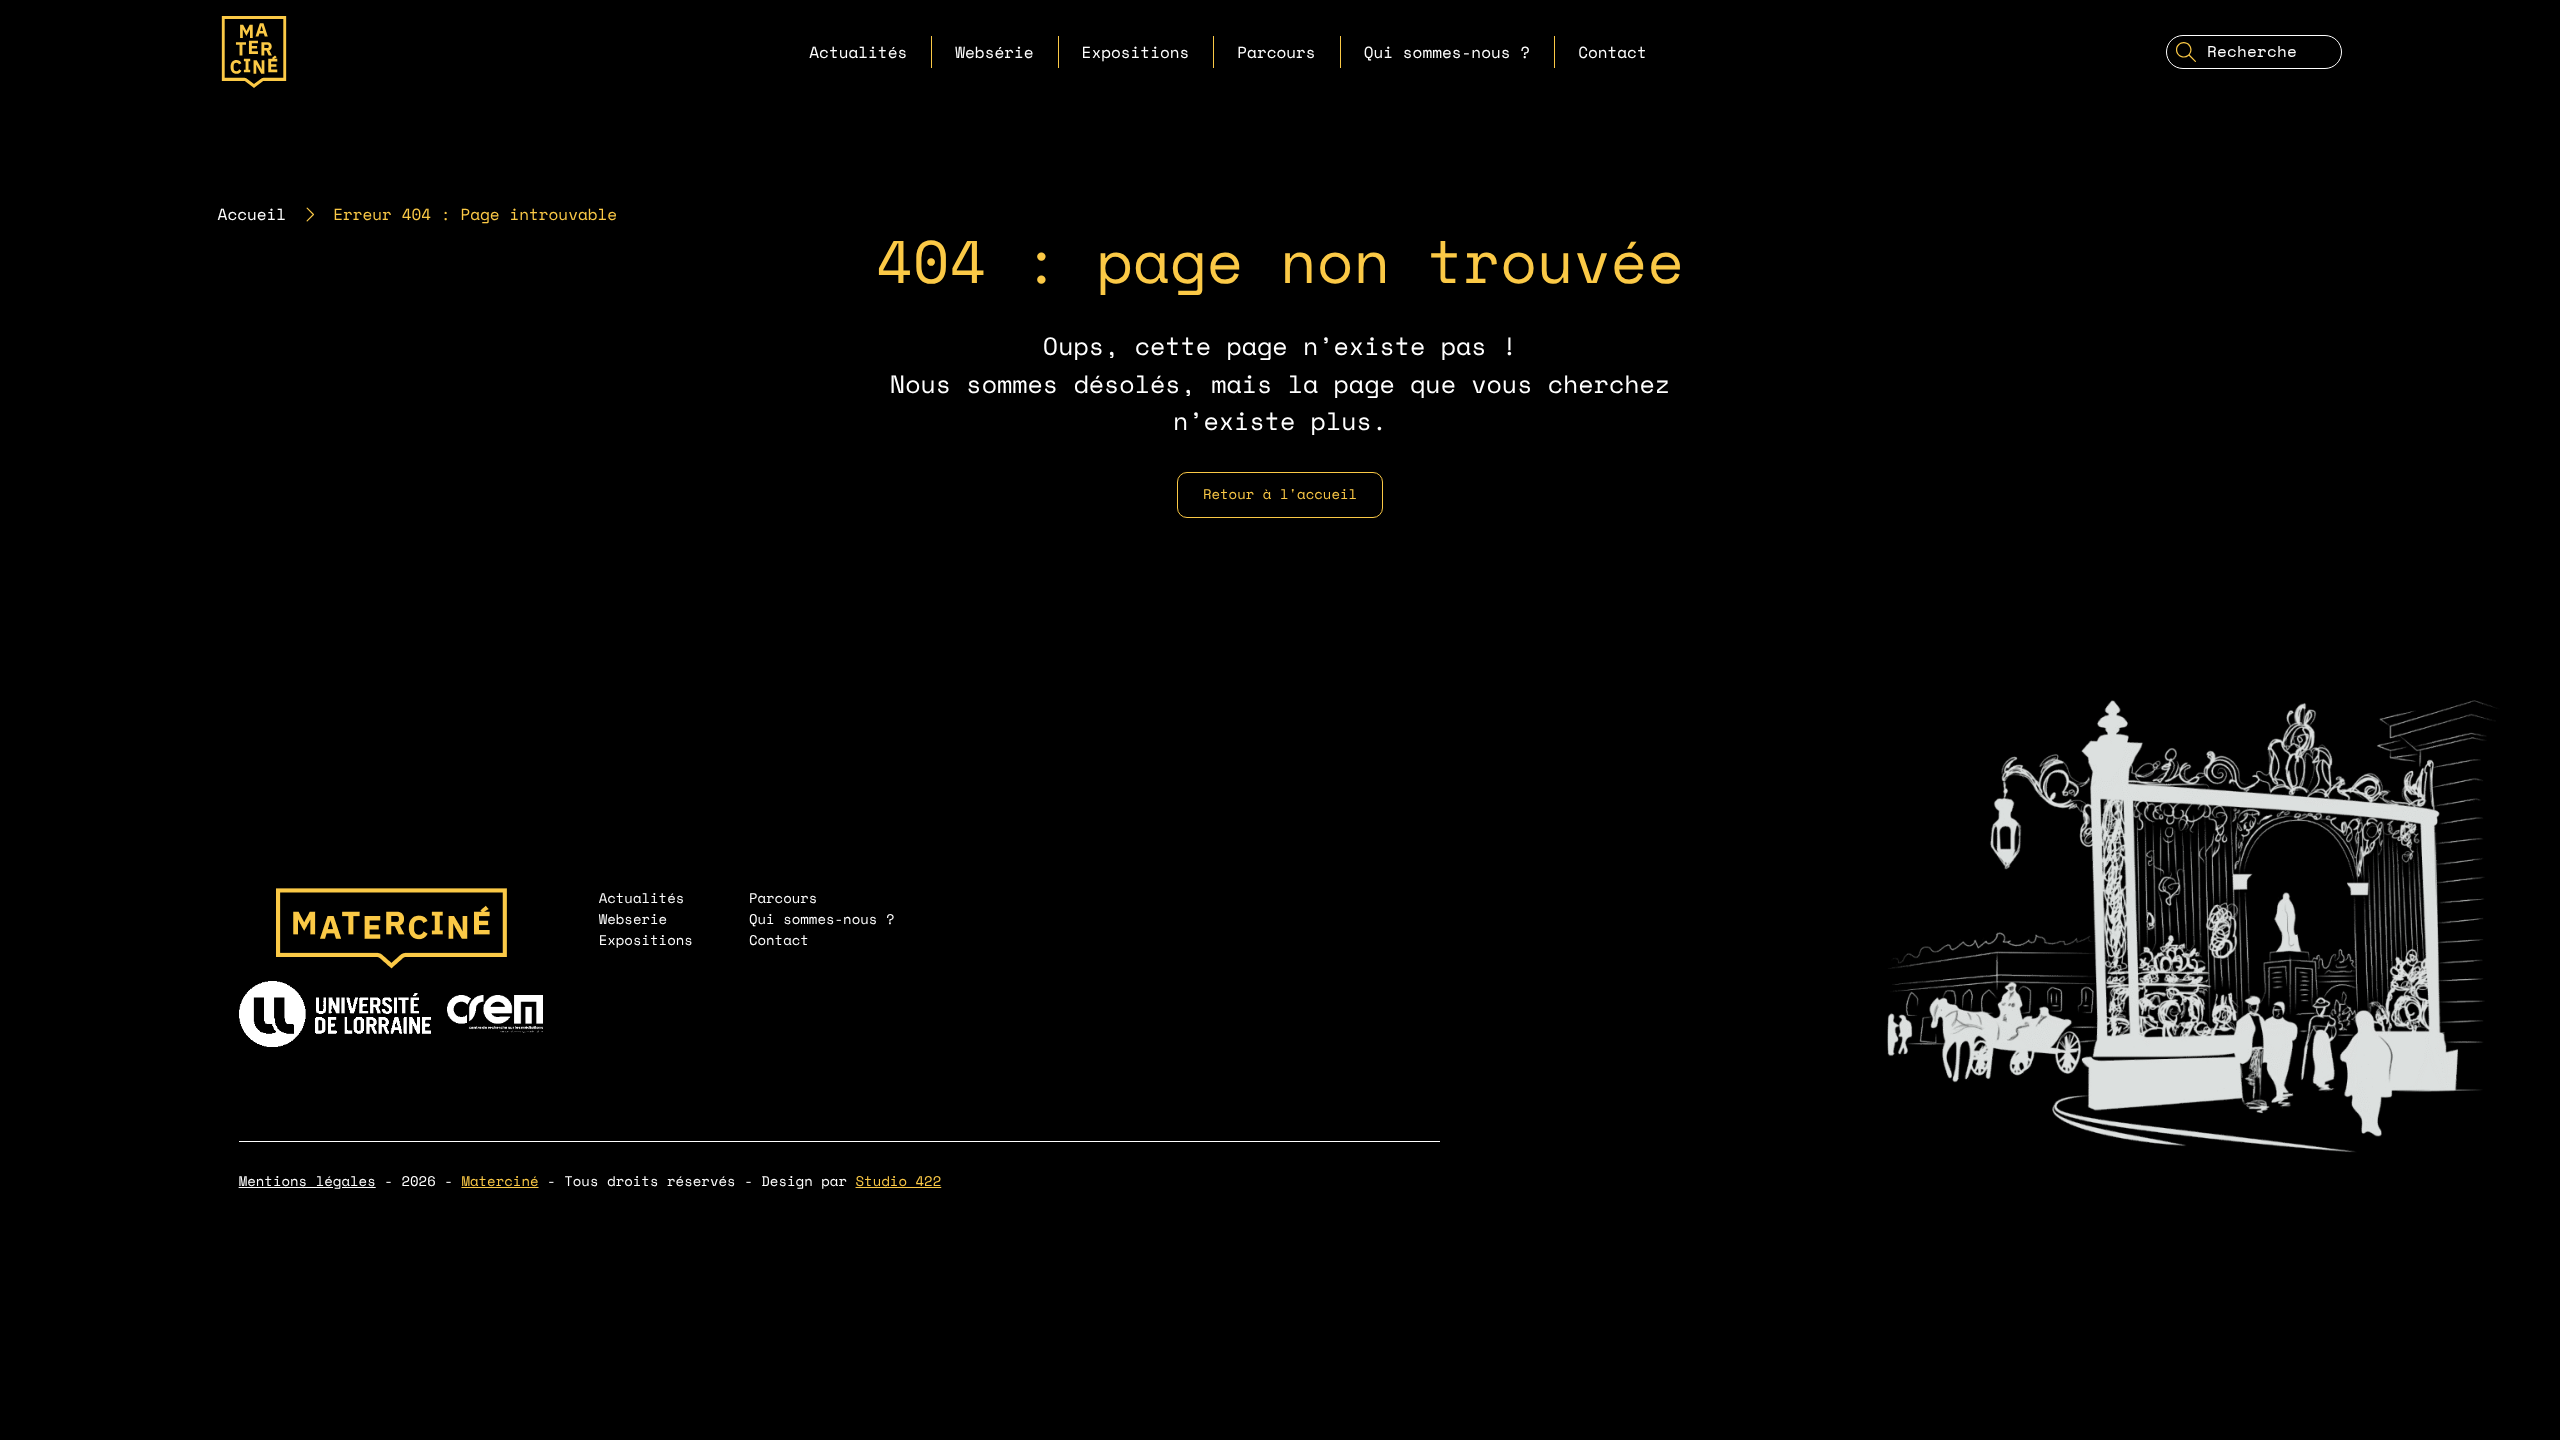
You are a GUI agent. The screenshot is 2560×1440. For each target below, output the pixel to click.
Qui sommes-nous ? (1447, 52)
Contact (1612, 52)
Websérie (994, 52)
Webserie (633, 919)
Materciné (499, 1181)
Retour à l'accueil (1280, 494)
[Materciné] (254, 52)
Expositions (1136, 52)
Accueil (252, 214)
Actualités (858, 52)
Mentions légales (307, 1181)
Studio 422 (899, 1181)
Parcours (1276, 52)
